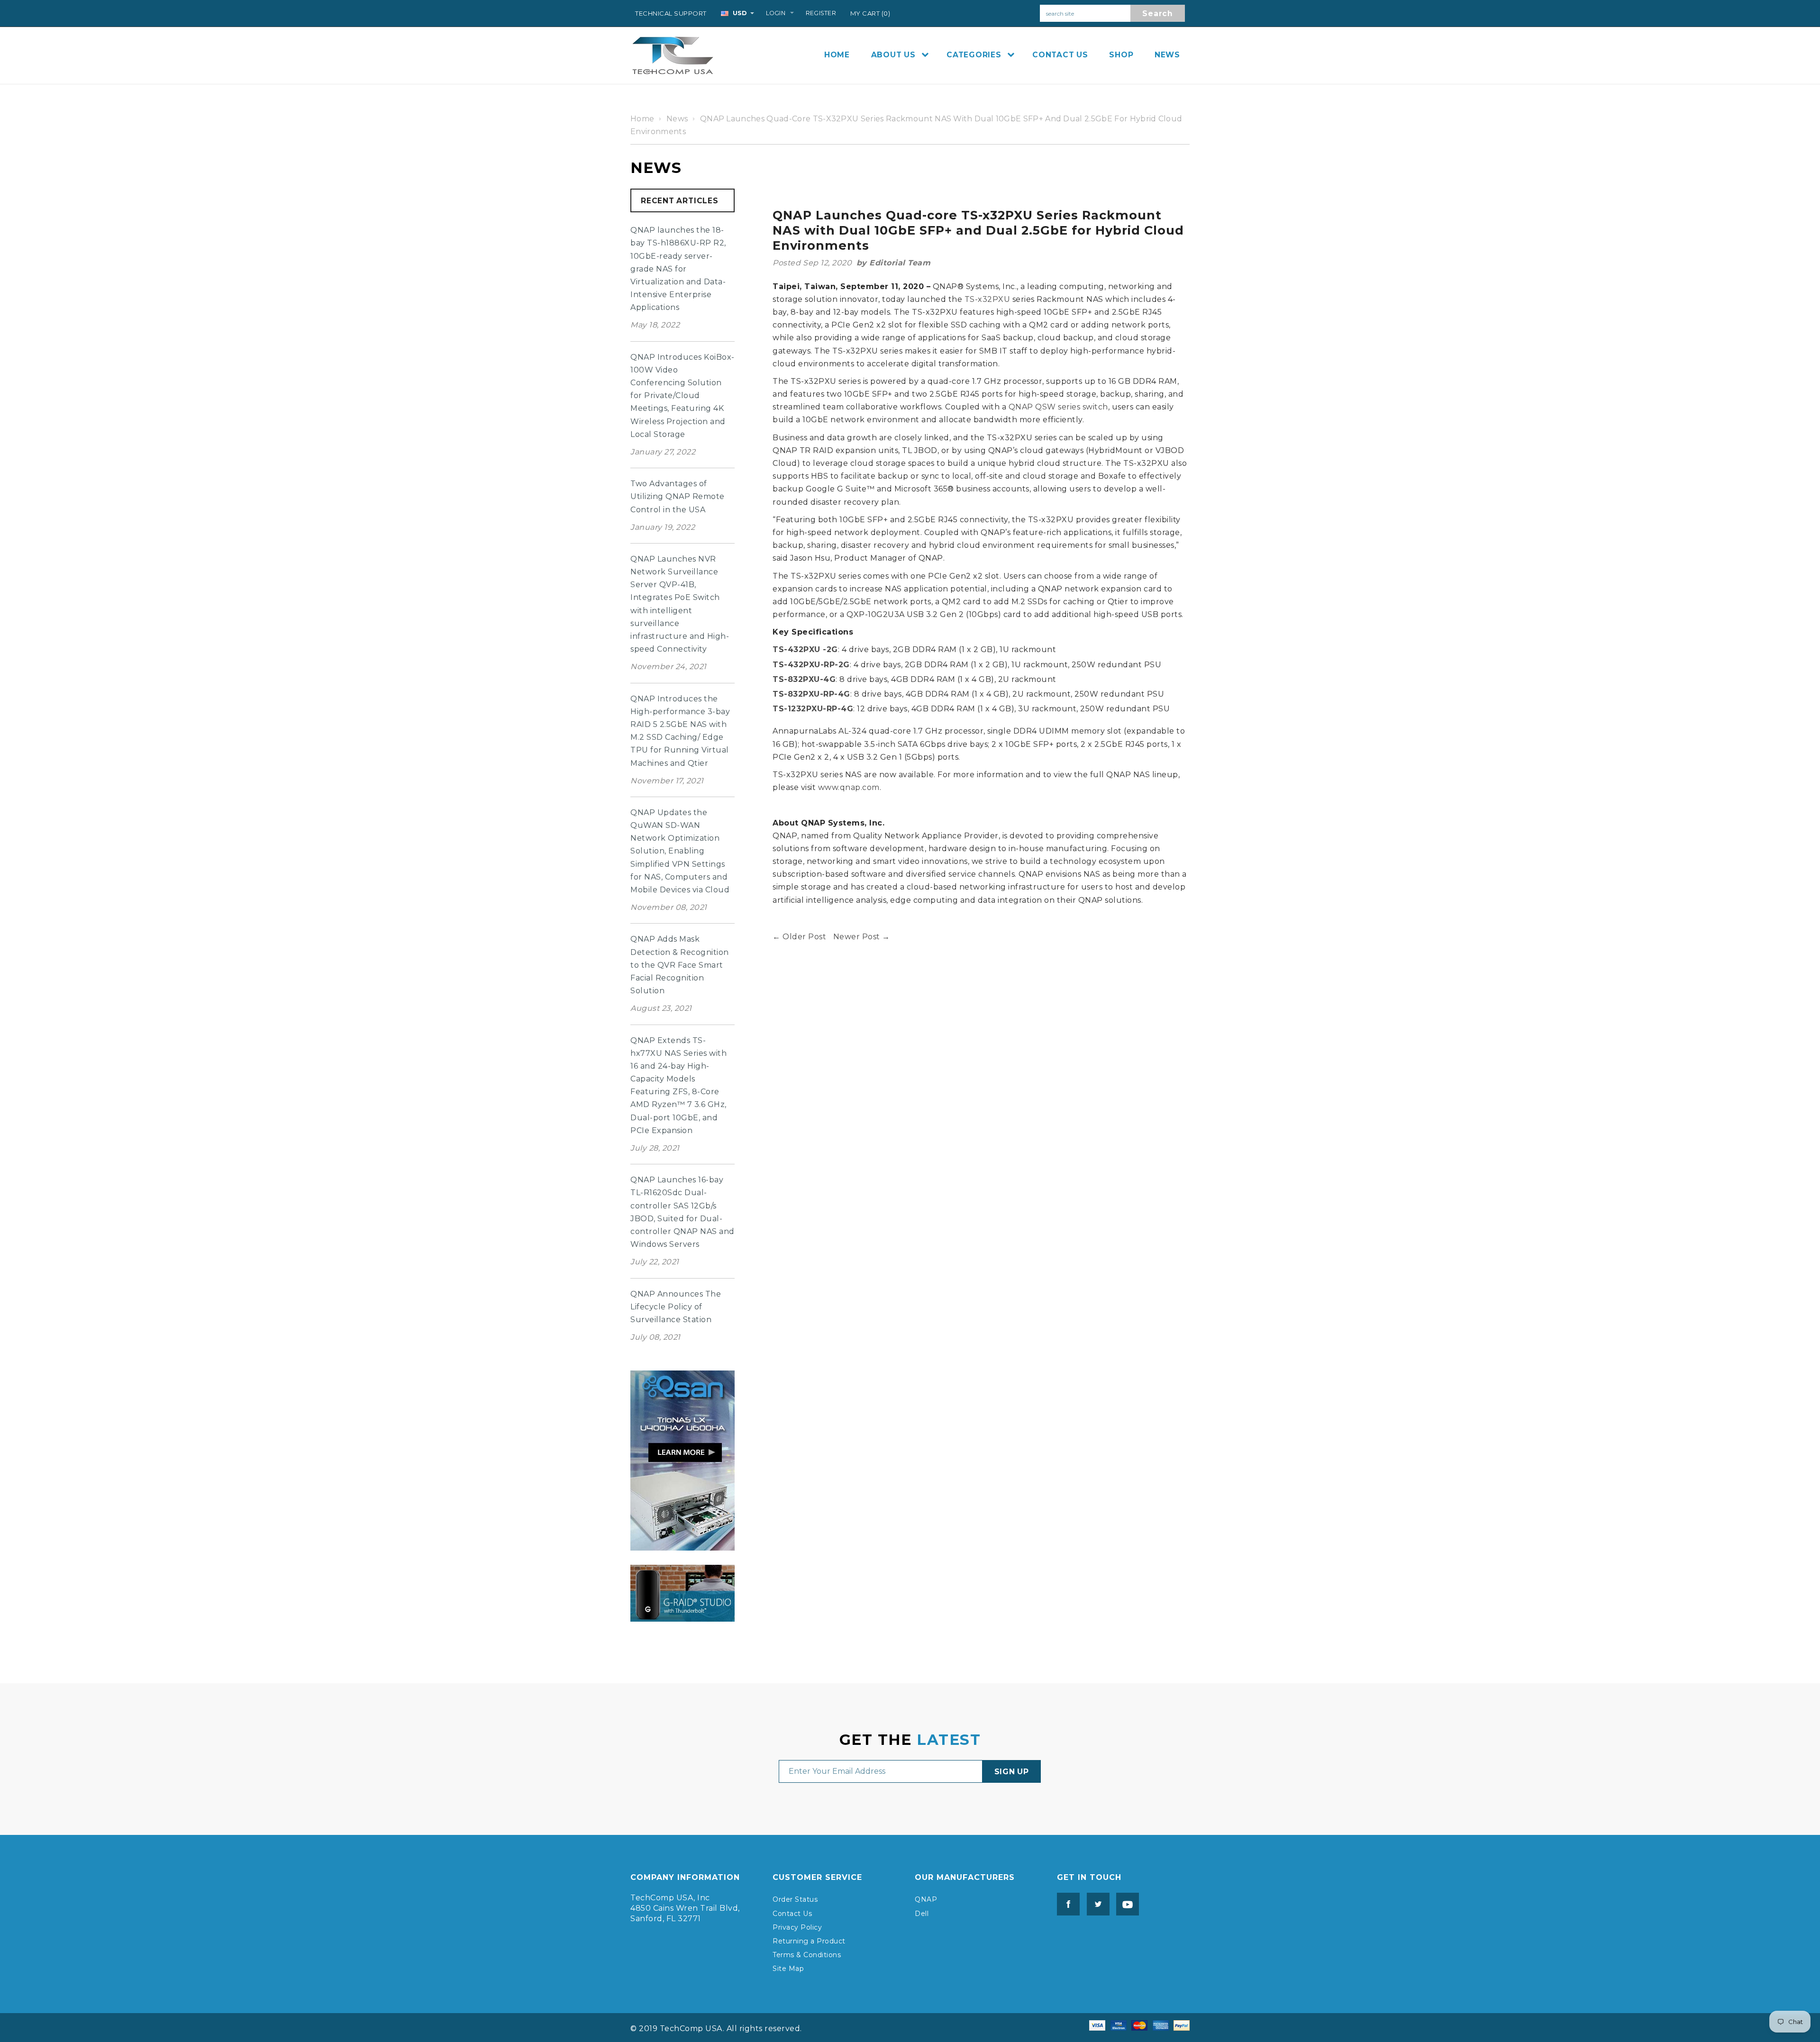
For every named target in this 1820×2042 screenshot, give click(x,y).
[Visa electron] (1119, 2025)
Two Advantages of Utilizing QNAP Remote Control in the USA (678, 496)
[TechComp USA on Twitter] (1096, 1904)
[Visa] (1097, 2025)
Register (821, 13)
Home (642, 119)
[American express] (1161, 2025)
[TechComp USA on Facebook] (1068, 1904)
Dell (922, 1914)
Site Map (788, 1969)
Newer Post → (862, 937)
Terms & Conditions (807, 1955)
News (677, 119)
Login (776, 13)
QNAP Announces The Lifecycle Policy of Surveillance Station (676, 1307)
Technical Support (671, 13)
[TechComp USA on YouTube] (1125, 1904)
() (870, 13)
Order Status (795, 1899)
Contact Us (792, 1914)
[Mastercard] (1139, 2025)
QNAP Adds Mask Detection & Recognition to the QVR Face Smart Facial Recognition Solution (680, 965)
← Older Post (799, 937)
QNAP (926, 1899)
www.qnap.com (849, 787)
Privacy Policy (797, 1927)
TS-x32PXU (987, 299)
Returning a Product (809, 1941)
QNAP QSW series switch (1058, 407)
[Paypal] (1182, 2025)
